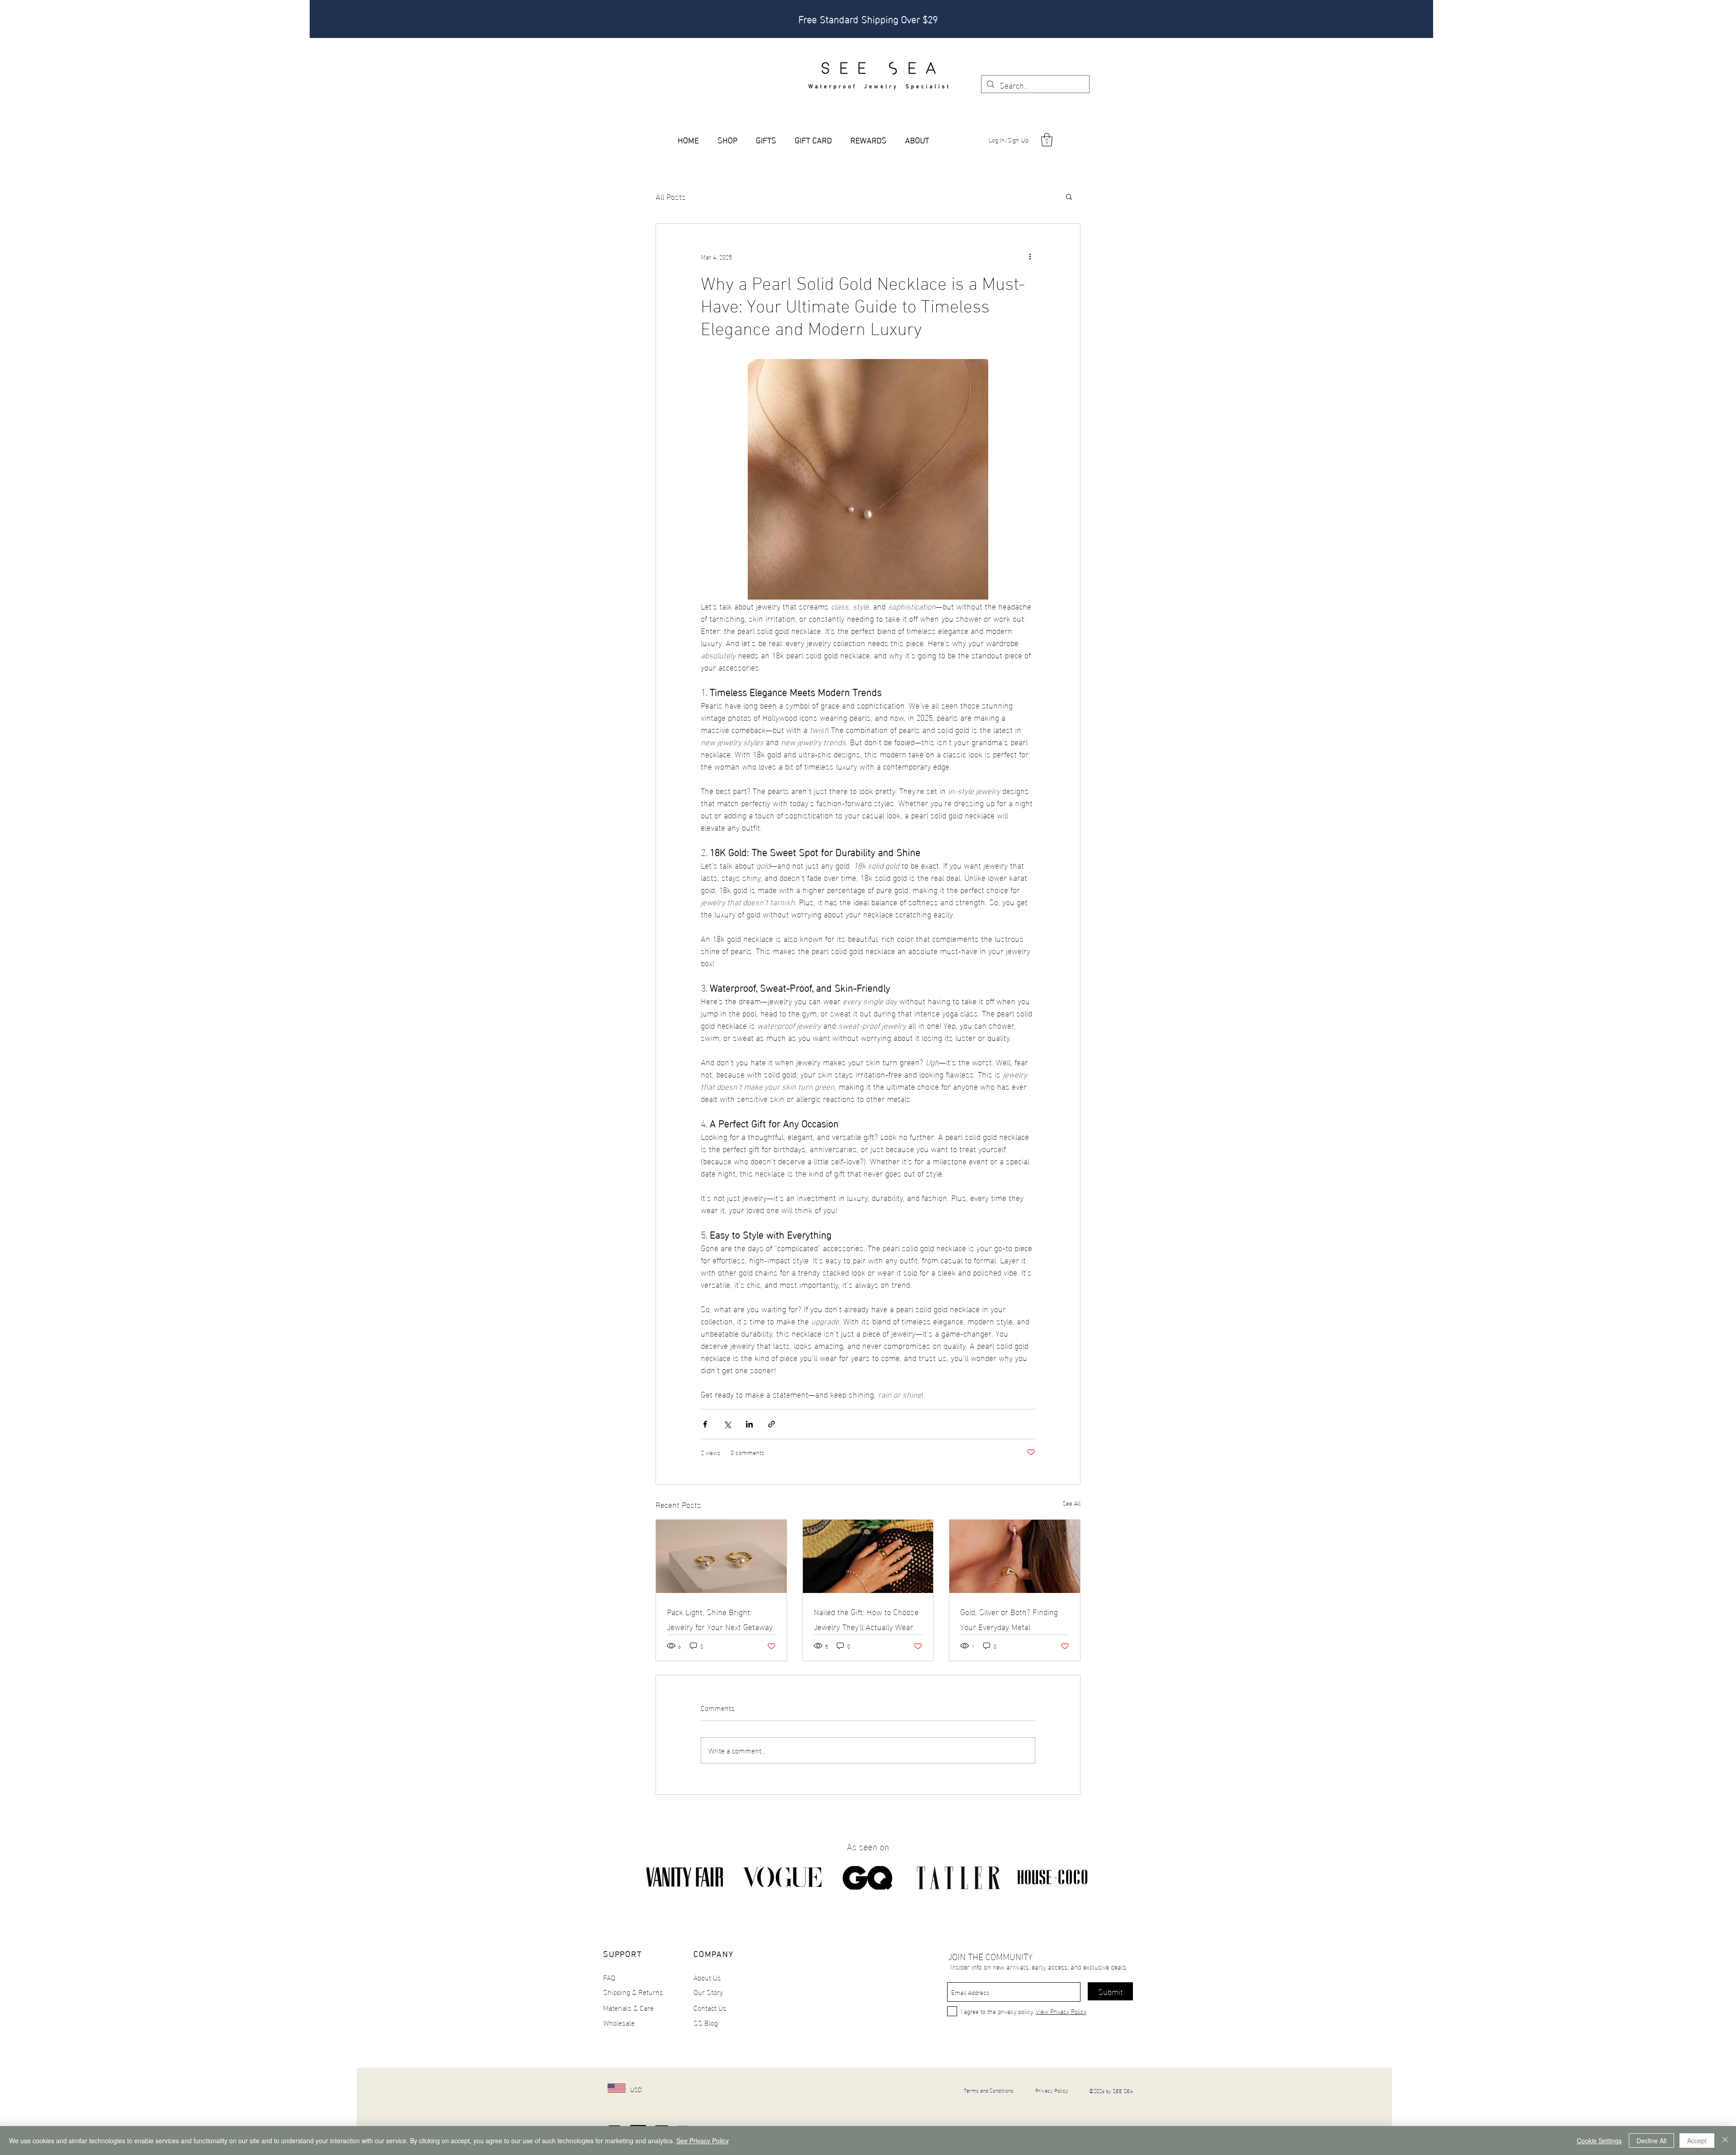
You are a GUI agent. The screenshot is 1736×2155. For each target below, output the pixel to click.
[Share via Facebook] (705, 1424)
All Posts (671, 196)
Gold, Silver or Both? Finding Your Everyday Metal (1009, 1619)
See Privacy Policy (703, 2141)
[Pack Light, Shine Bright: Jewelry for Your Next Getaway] (721, 1556)
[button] (1047, 140)
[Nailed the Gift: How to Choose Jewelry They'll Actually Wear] (868, 1556)
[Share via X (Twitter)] (727, 1424)
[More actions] (1030, 256)
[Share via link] (771, 1424)
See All (1071, 1503)
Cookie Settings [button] (1599, 2141)
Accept (1697, 2141)
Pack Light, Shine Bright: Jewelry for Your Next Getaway (720, 1619)
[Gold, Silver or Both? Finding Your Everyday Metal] (1015, 1556)
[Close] (1725, 2141)
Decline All (1651, 2141)
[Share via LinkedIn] (749, 1424)
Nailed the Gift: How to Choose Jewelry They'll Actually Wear (866, 1619)
